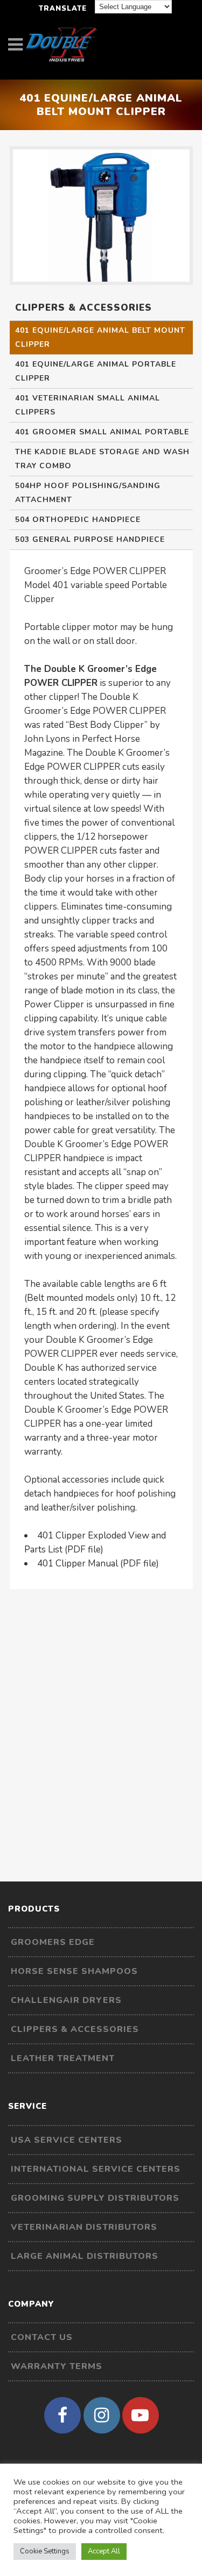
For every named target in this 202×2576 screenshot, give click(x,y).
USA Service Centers (67, 2140)
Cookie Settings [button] (45, 2551)
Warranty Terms (57, 2366)
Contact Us (42, 2337)
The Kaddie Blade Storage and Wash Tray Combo (102, 459)
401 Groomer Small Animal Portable (102, 432)
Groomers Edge (53, 1942)
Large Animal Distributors (85, 2256)
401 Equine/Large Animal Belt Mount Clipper (100, 337)
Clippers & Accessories (75, 2029)
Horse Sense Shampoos (74, 1971)
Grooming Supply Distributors (95, 2198)
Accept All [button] (104, 2551)
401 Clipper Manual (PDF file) (98, 1564)
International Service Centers (96, 2169)
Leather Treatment (63, 2058)
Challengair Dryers (66, 2000)
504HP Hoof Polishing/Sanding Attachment (88, 493)
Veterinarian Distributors (84, 2227)
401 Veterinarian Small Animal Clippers (88, 405)
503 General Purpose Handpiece (90, 539)
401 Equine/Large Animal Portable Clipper (96, 371)
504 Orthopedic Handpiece (78, 520)
